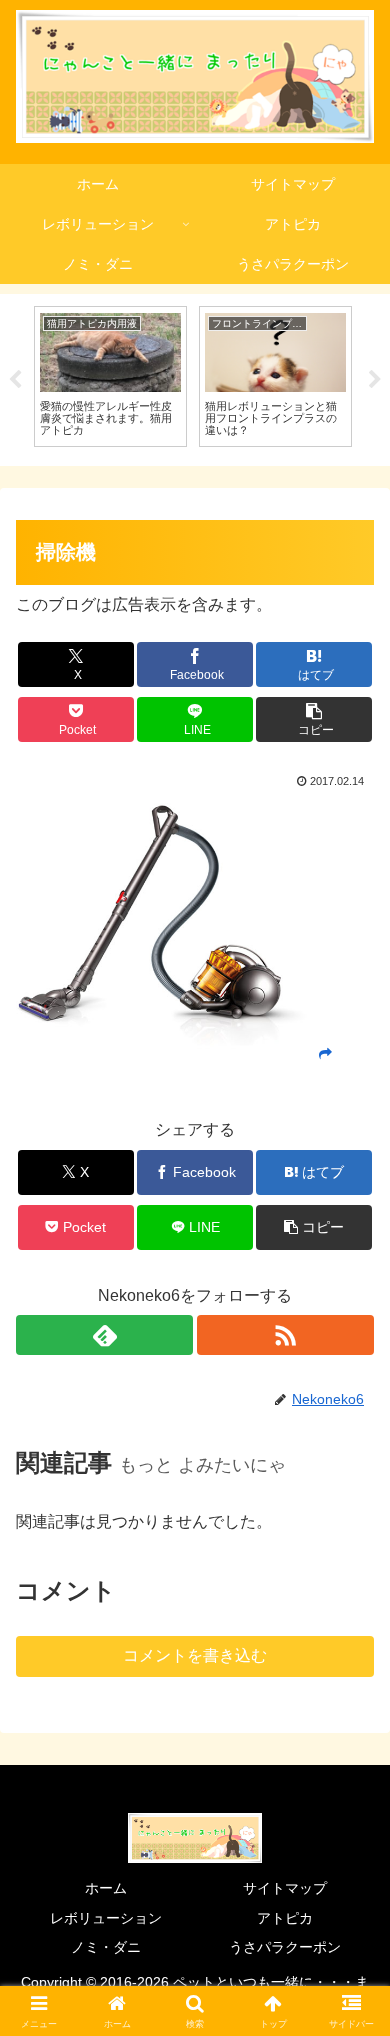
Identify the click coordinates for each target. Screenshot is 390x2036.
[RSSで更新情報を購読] (285, 1335)
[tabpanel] (110, 376)
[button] (314, 719)
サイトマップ (285, 1888)
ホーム (106, 1888)
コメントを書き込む (195, 1655)
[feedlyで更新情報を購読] (104, 1335)
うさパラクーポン (285, 1947)
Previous (15, 380)
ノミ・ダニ (106, 1947)
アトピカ (285, 1918)
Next (375, 380)
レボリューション (106, 1918)
